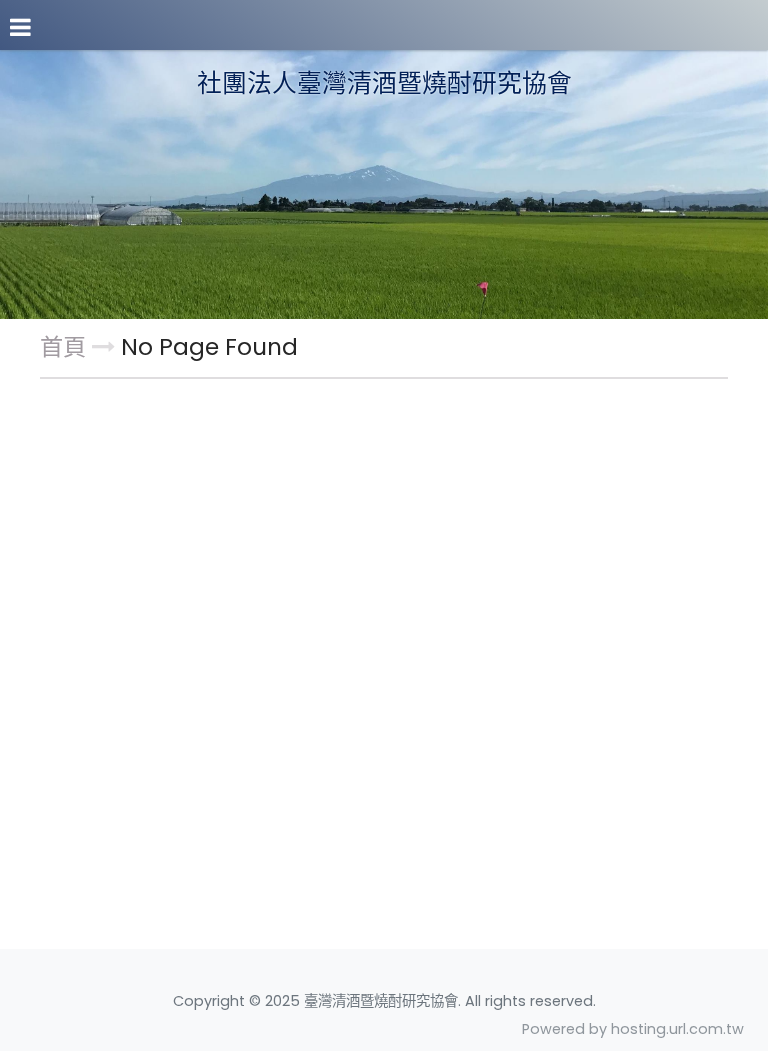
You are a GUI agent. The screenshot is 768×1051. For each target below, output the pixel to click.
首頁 (63, 347)
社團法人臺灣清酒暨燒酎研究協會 (384, 84)
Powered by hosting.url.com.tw (633, 1029)
